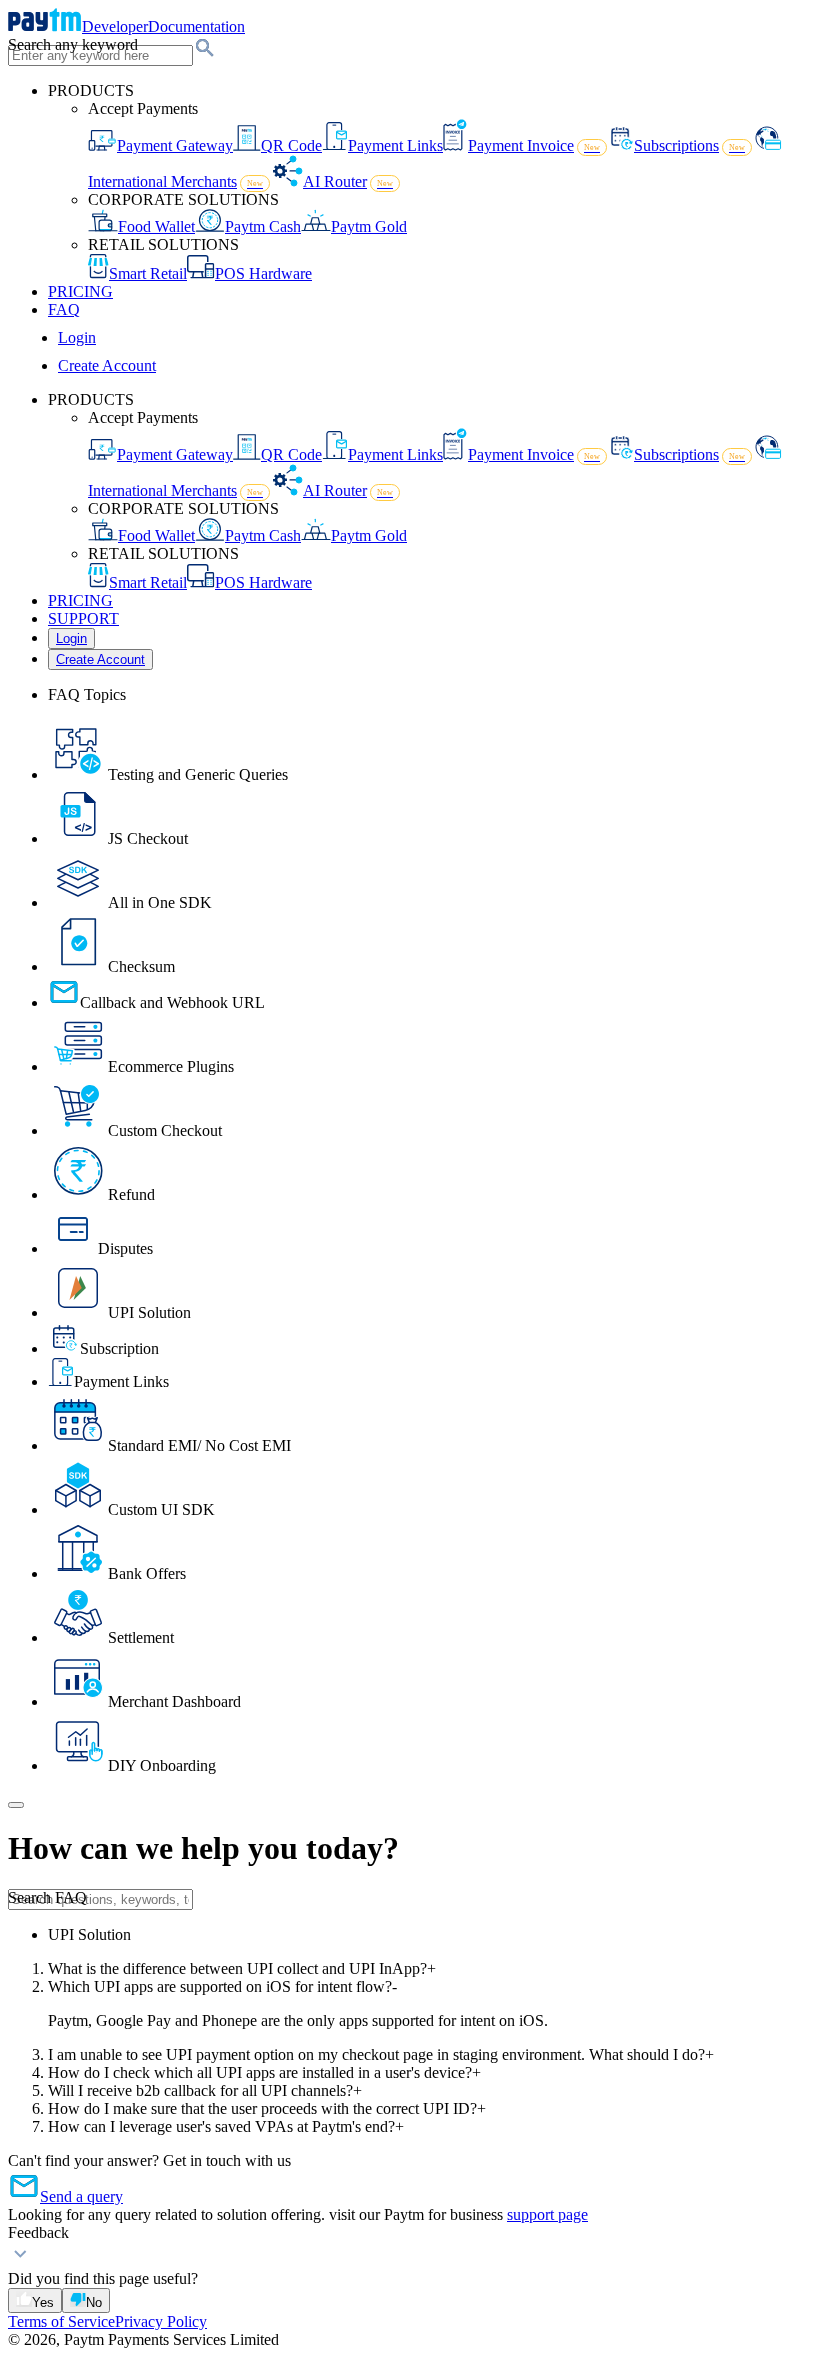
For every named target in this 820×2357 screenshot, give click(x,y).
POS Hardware (263, 273)
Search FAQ (47, 1897)
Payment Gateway (175, 145)
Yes (43, 2302)
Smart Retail (148, 273)
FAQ (64, 309)
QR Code (291, 145)
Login (77, 337)
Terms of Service (61, 2321)
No (94, 2302)
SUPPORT (83, 618)
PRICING (80, 291)
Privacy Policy (161, 2321)
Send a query (81, 2196)
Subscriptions (689, 145)
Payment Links (395, 145)
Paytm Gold (369, 226)
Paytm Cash (263, 226)
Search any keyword (73, 44)
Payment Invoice (534, 145)
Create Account (107, 365)
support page (547, 2214)
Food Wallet (156, 226)
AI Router (348, 181)
